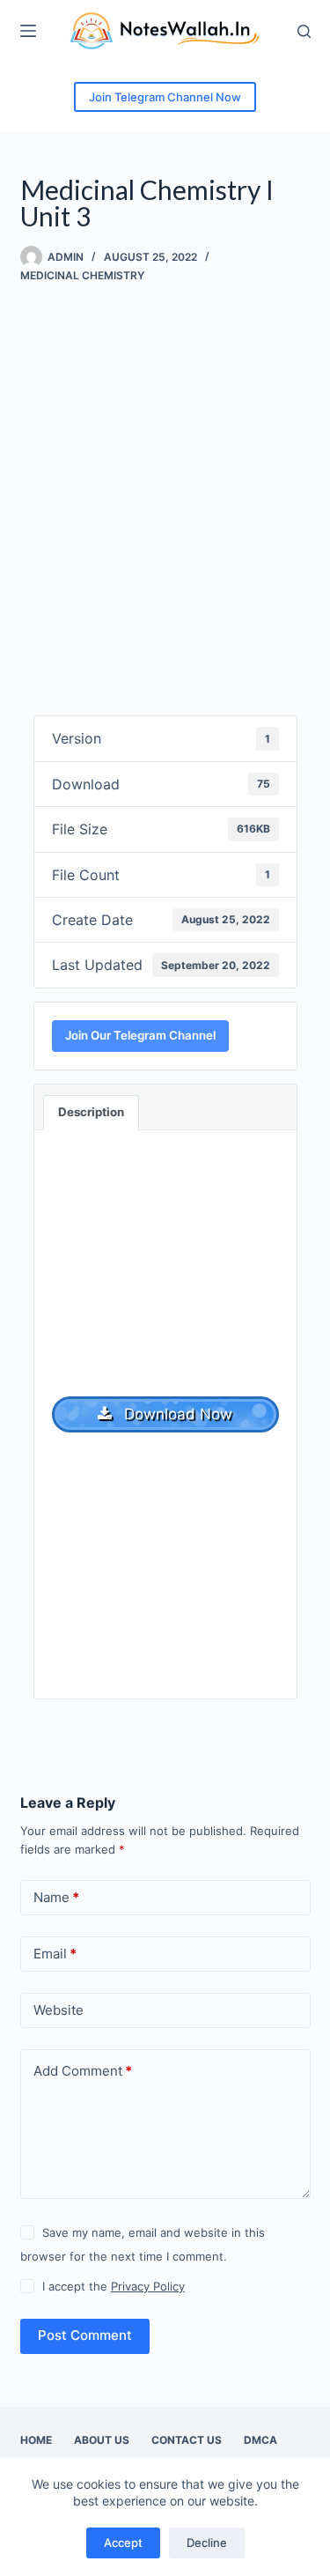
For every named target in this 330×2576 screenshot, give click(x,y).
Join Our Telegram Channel (140, 1035)
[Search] (304, 31)
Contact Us (187, 2440)
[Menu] (28, 31)
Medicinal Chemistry (82, 275)
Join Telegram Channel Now (165, 97)
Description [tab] (91, 1112)
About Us (102, 2440)
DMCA (260, 2440)
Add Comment (83, 2071)
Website (59, 2010)
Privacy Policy (148, 2286)
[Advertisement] (165, 483)
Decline (207, 2543)
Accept (123, 2543)
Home (36, 2440)
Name (56, 1897)
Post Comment (85, 2335)
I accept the (114, 2286)
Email (55, 1954)
